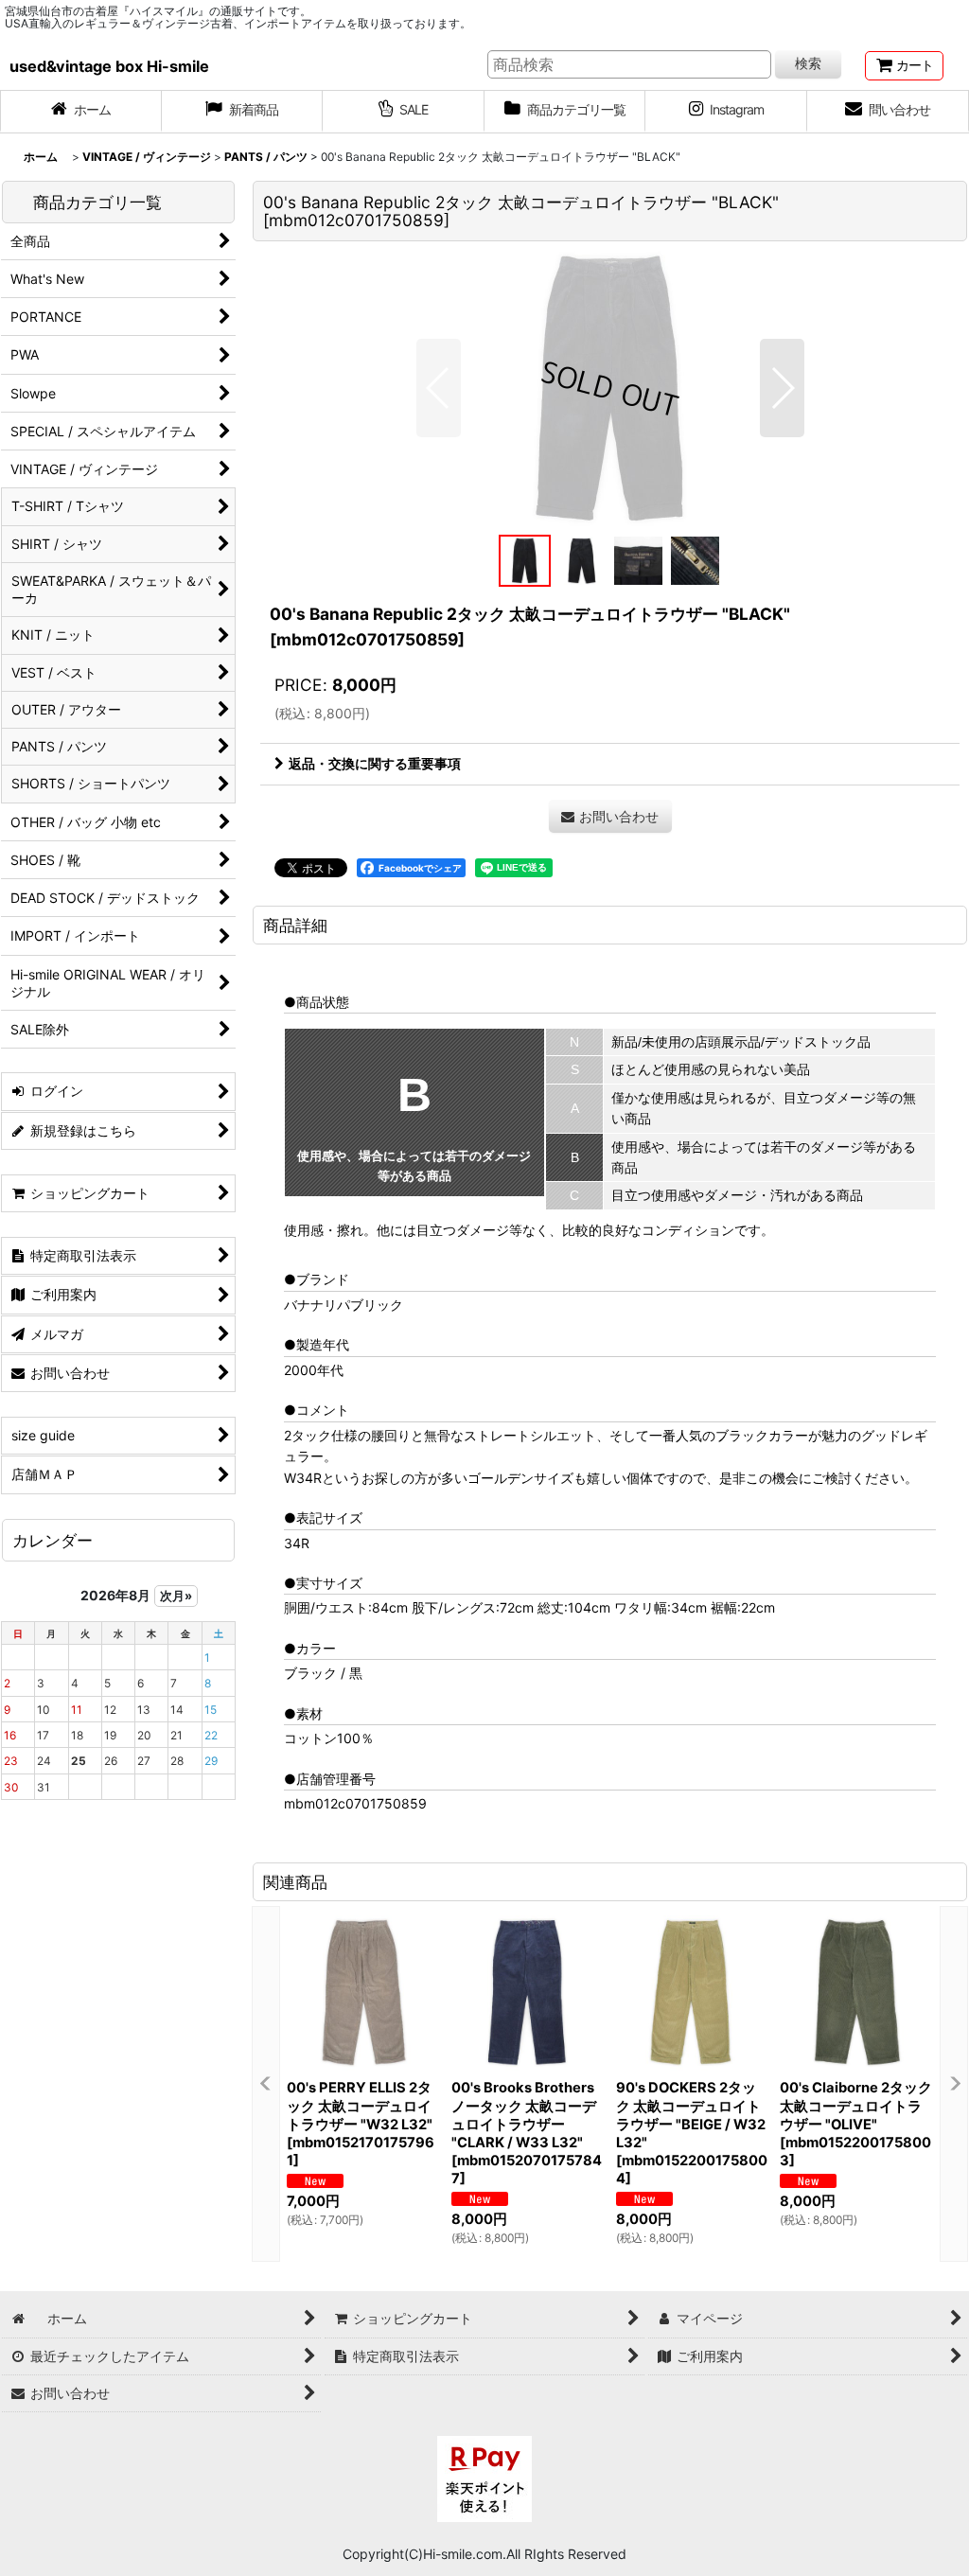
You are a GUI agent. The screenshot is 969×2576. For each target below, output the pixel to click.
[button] (439, 388)
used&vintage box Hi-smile (109, 66)
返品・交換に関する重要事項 (375, 763)
